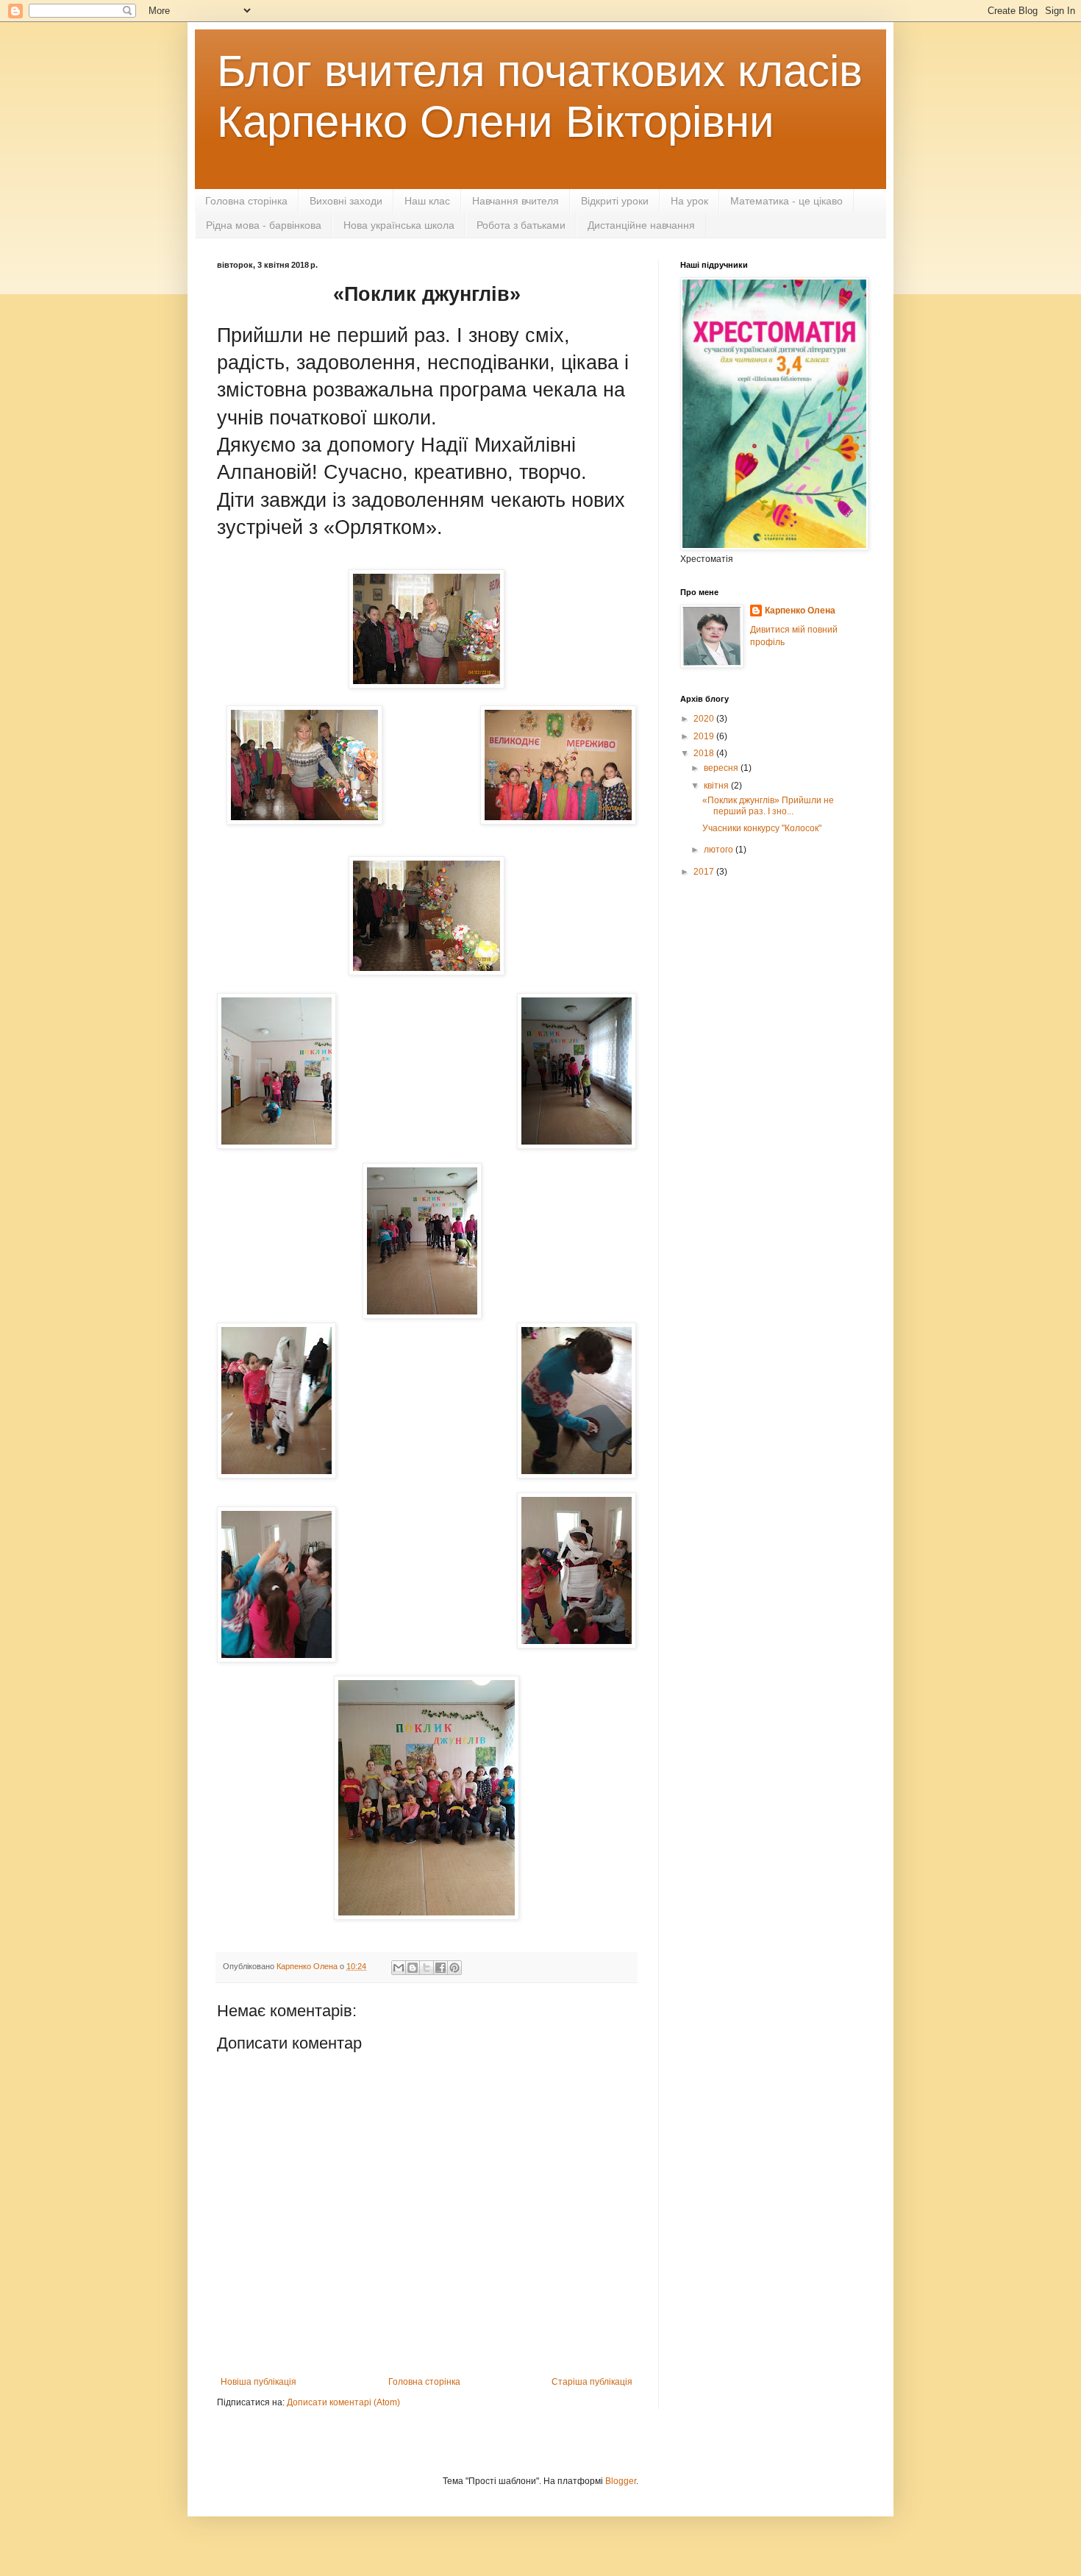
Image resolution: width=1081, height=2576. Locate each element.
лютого (720, 850)
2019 (705, 736)
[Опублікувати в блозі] (413, 1968)
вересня (722, 768)
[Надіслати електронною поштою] (399, 1968)
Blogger (621, 2481)
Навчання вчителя (515, 201)
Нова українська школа (399, 225)
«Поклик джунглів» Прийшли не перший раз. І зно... (768, 805)
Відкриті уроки (615, 201)
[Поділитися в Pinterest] (454, 1968)
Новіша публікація (258, 2382)
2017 (705, 872)
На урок (689, 201)
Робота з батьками (521, 225)
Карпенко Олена (800, 611)
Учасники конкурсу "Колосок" (762, 828)
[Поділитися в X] (427, 1968)
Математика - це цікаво (786, 201)
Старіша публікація (592, 2382)
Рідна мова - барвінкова (264, 225)
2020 (705, 719)
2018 (705, 753)
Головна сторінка (246, 201)
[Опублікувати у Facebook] (440, 1968)
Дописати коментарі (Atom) (343, 2402)
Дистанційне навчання (641, 225)
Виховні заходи (346, 201)
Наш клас (427, 201)
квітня (717, 786)
